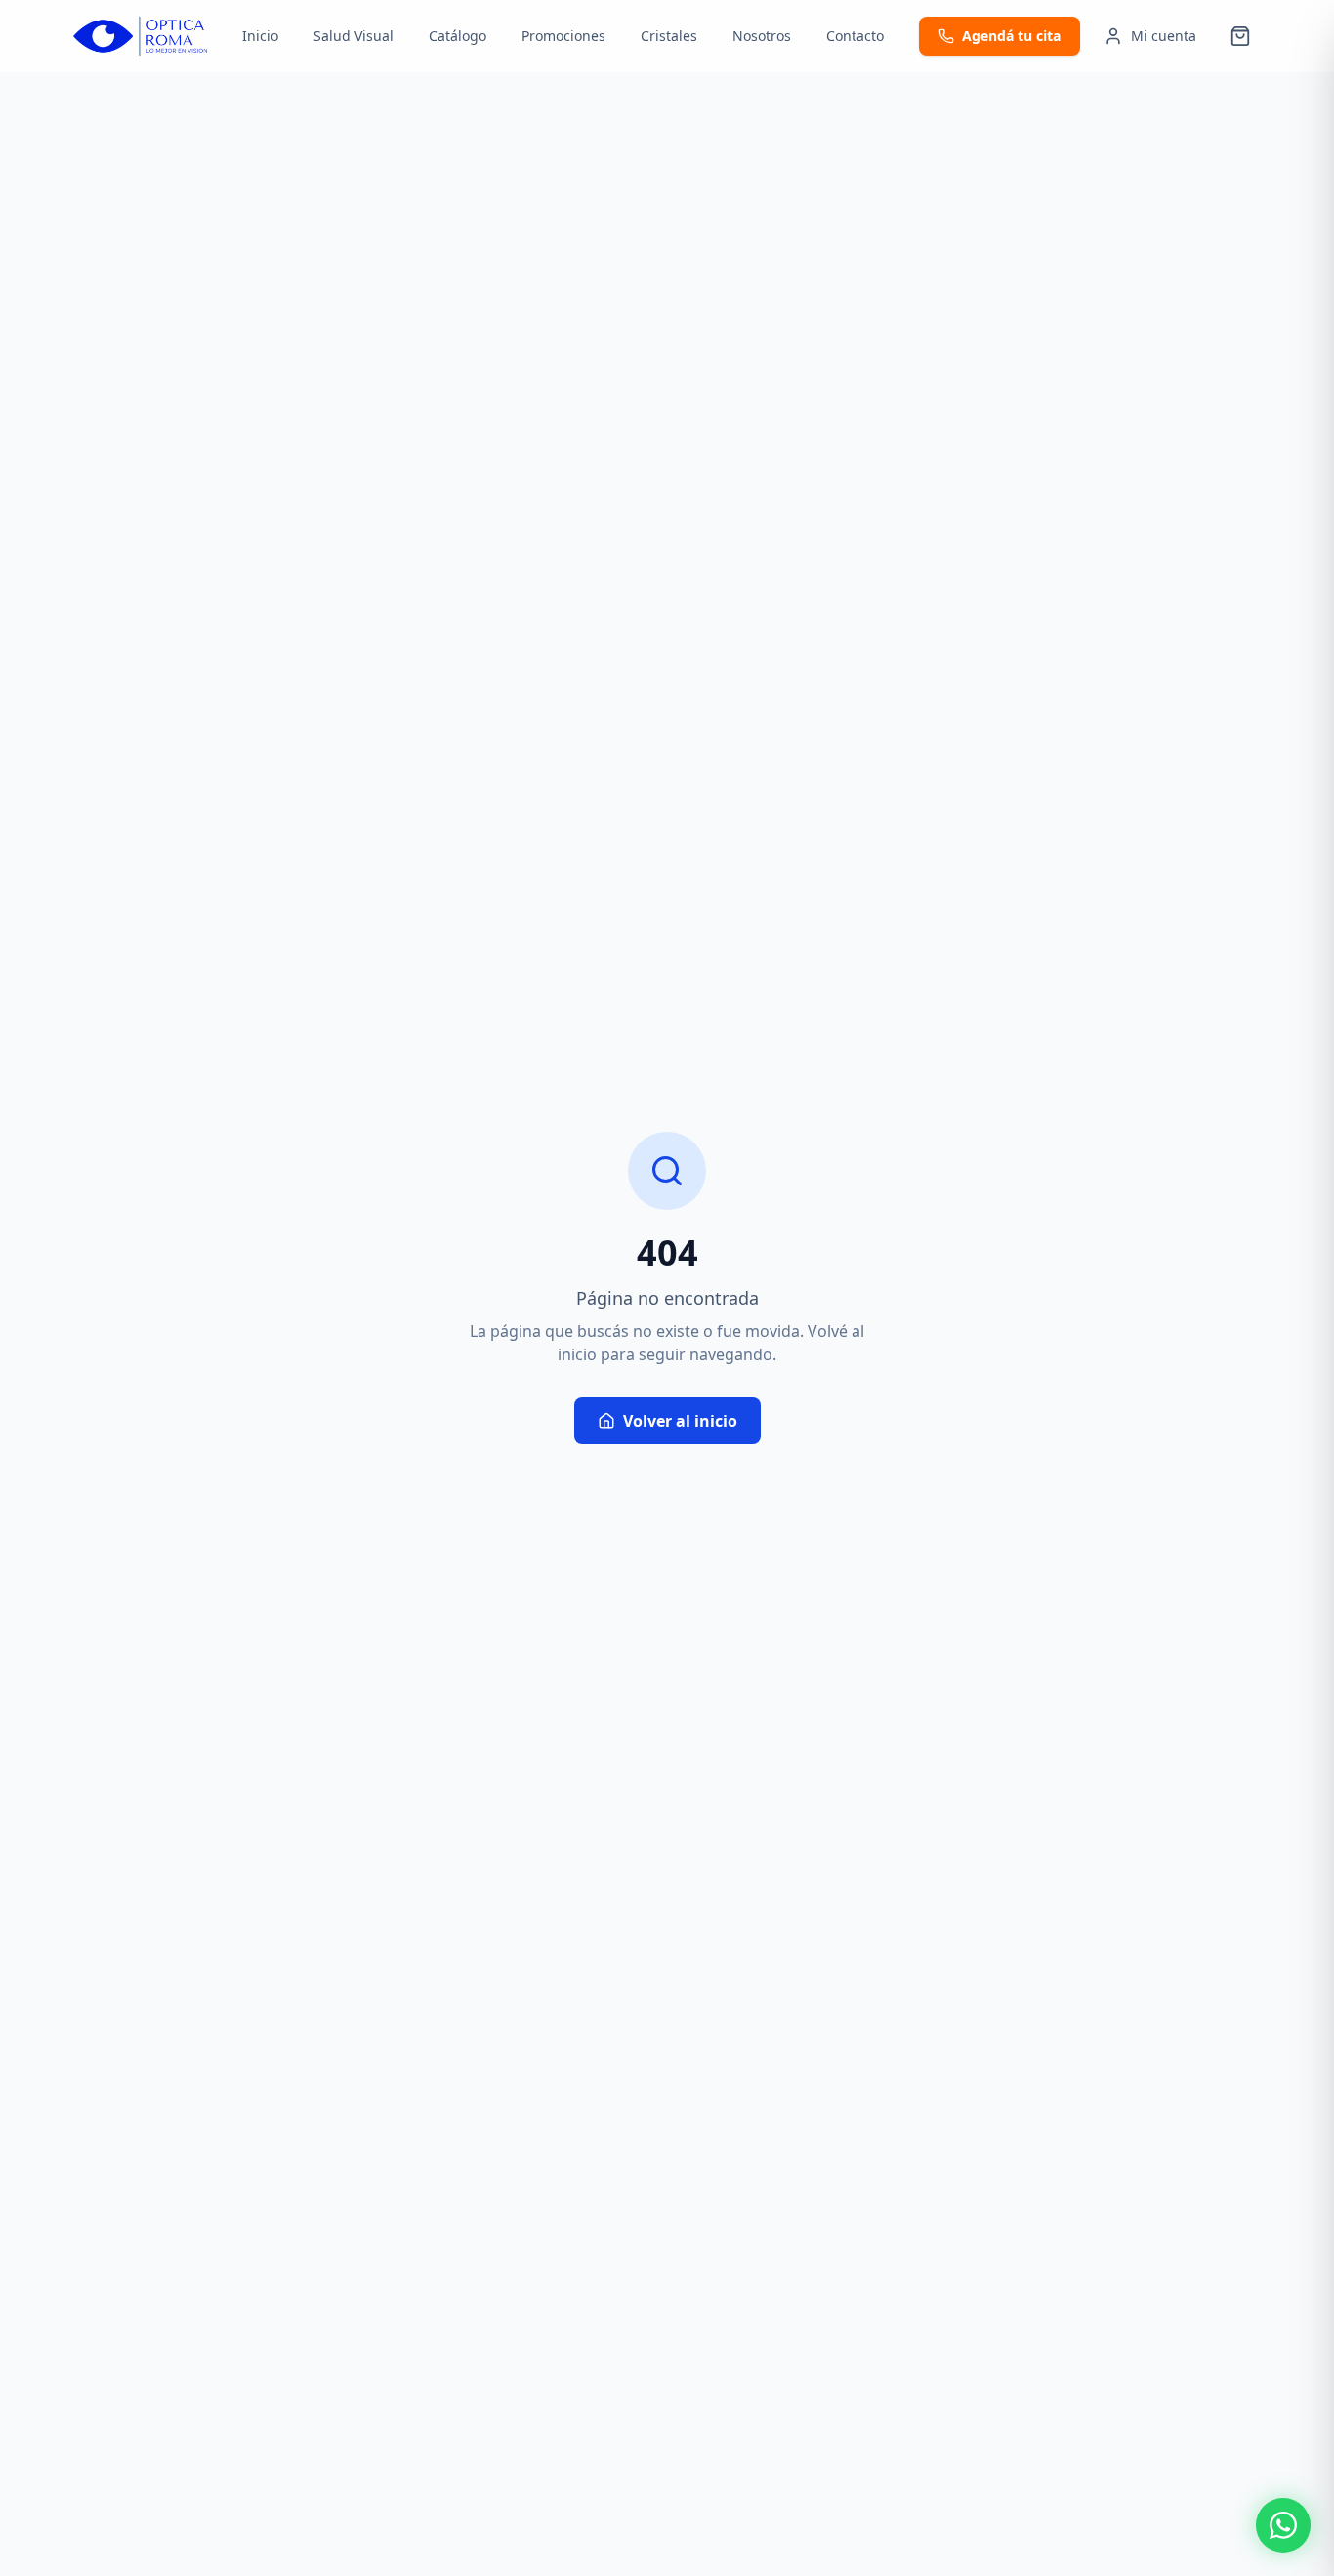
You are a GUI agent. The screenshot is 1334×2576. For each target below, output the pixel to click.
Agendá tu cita (1011, 36)
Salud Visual (354, 36)
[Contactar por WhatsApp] (1283, 2525)
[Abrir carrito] (1240, 36)
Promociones (563, 36)
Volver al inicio (680, 1421)
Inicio (260, 36)
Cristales (669, 36)
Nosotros (762, 36)
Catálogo (458, 36)
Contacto (855, 36)
